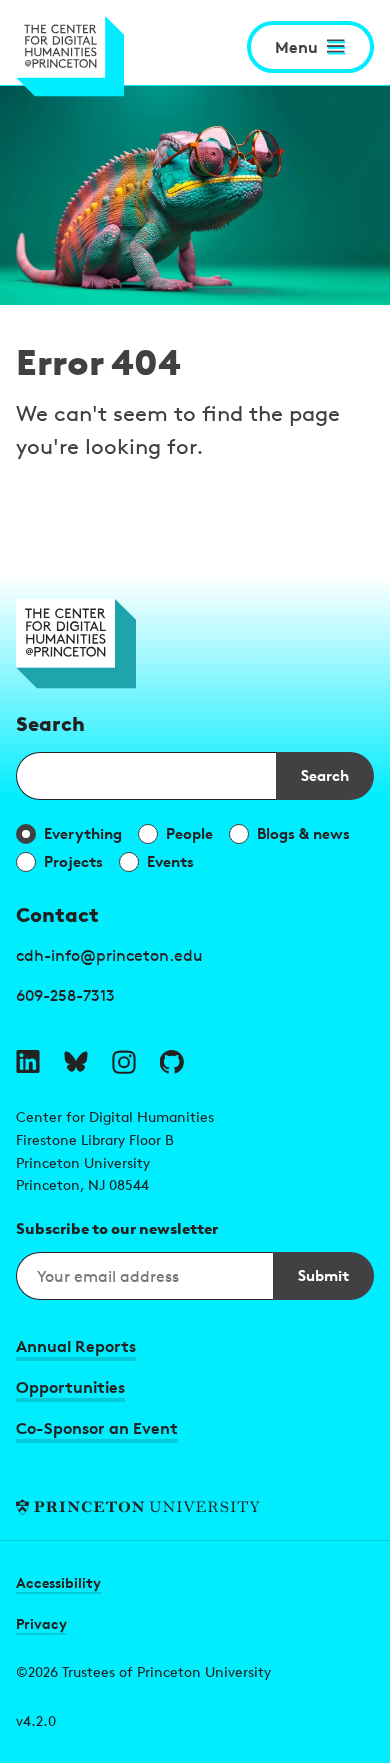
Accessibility (58, 1582)
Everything (83, 833)
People (189, 833)
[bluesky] (76, 1062)
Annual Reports (76, 1346)
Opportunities (70, 1387)
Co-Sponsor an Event (97, 1428)
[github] (172, 1062)
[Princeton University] (195, 1507)
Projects (73, 861)
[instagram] (124, 1062)
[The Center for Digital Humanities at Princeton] (70, 56)
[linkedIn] (28, 1062)
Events (170, 861)
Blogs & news (303, 833)
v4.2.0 (36, 1720)
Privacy (41, 1623)
